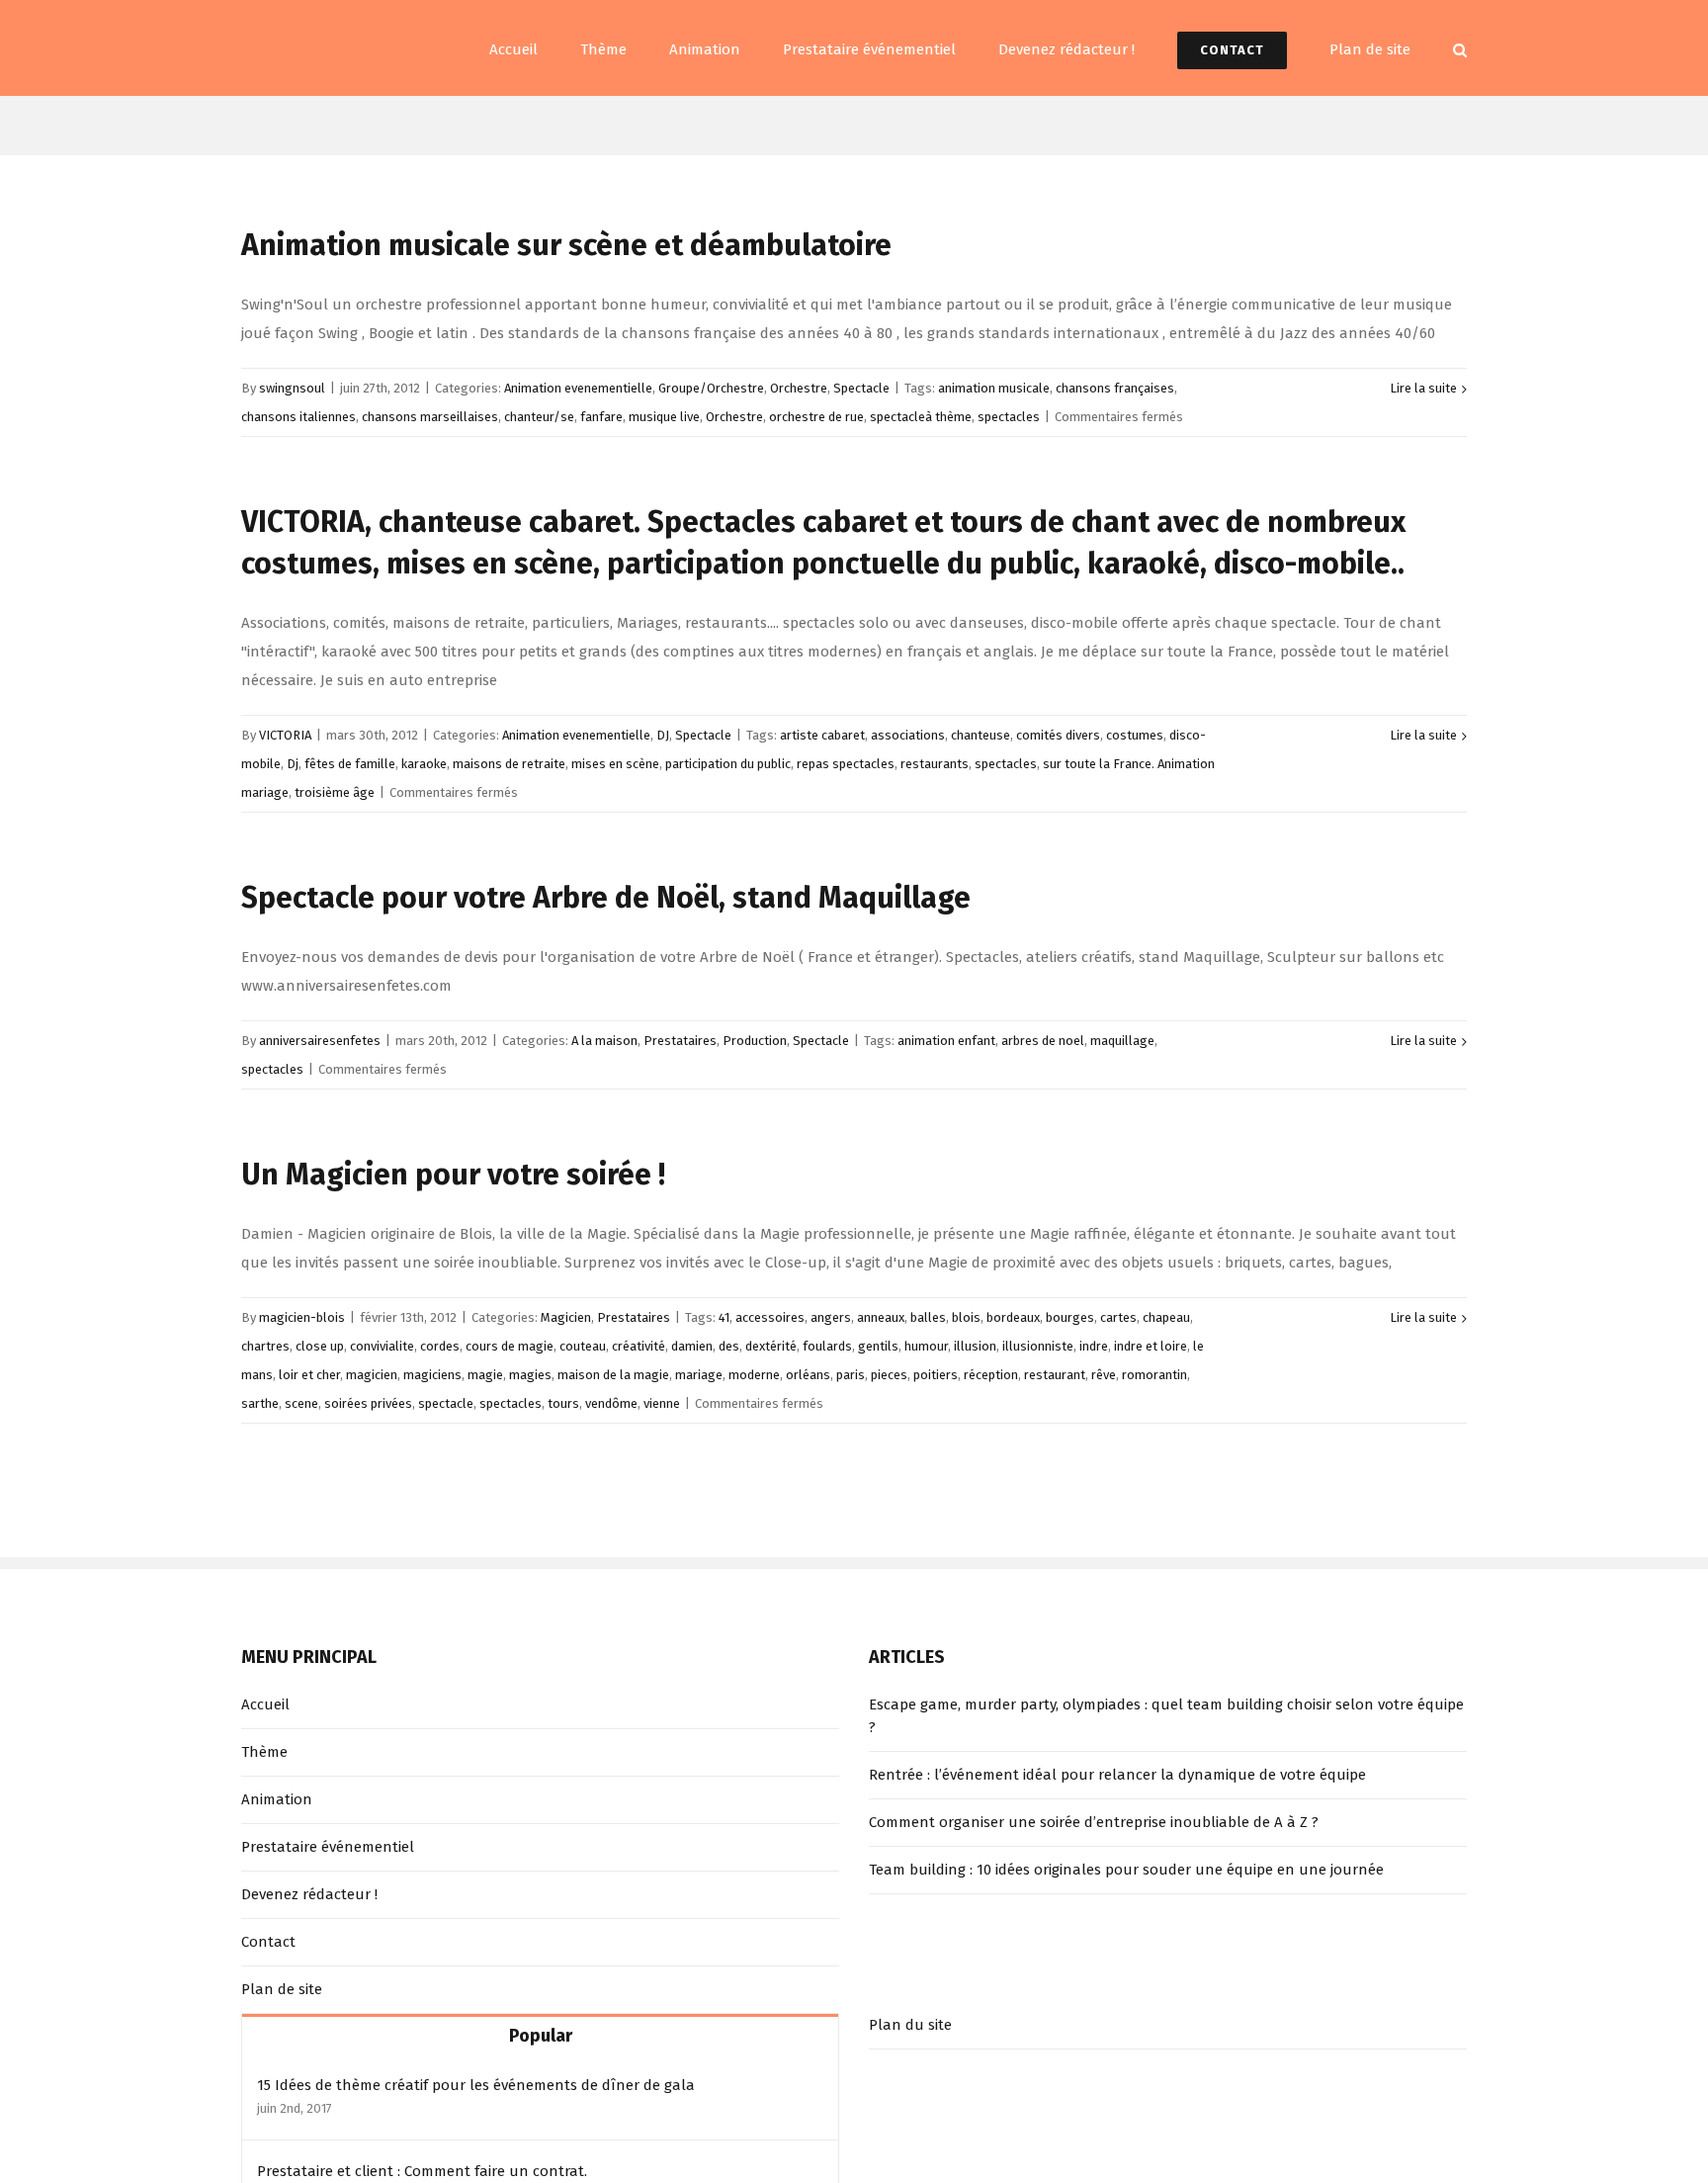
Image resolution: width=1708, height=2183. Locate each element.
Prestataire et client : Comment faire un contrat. (422, 2171)
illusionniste (1038, 1346)
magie (485, 1375)
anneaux (881, 1317)
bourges (1070, 1317)
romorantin (1154, 1375)
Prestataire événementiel (328, 1847)
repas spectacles (846, 764)
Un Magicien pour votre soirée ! (453, 1175)
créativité (639, 1346)
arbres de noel (1043, 1041)
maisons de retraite (509, 764)
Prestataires (680, 1041)
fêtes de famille (350, 764)
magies (530, 1375)
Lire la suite (1423, 388)
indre (1094, 1346)
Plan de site (282, 1989)
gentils (878, 1346)
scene (301, 1403)
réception (991, 1375)
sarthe (260, 1403)
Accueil (265, 1704)
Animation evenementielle (578, 388)
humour (926, 1346)
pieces (889, 1375)
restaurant (1055, 1375)
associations (908, 735)
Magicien (566, 1317)
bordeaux (1013, 1317)
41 (724, 1317)
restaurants (935, 764)
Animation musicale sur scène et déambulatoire (566, 245)
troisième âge (335, 792)
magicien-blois (302, 1317)
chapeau (1166, 1317)
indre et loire (1151, 1346)
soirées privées (368, 1403)
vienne (662, 1403)
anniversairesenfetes (320, 1041)
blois (966, 1317)
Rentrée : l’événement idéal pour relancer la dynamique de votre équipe (1117, 1775)
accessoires (770, 1317)
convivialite (382, 1346)
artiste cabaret (822, 735)
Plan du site (910, 2025)
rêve (1104, 1375)
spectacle (446, 1403)
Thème (264, 1752)
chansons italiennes (299, 417)
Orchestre (799, 388)
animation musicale (994, 388)
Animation (277, 1799)
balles (928, 1317)
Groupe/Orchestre (711, 388)
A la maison (604, 1041)
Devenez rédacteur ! (309, 1894)
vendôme (611, 1403)
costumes (1135, 735)
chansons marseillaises (430, 417)
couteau (583, 1346)
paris (851, 1375)
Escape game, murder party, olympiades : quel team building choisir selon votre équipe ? (1166, 1716)
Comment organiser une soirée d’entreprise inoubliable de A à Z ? (1094, 1822)
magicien (372, 1375)
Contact (268, 1942)
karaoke (424, 764)
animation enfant (946, 1041)
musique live (664, 417)
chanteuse (981, 735)
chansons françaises (1115, 388)
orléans (808, 1375)
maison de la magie (613, 1375)
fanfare (601, 417)
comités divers (1058, 735)
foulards (827, 1346)
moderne (754, 1375)
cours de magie (510, 1346)
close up (320, 1346)
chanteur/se (539, 417)
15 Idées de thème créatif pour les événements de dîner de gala (476, 2085)
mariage (699, 1375)
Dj (293, 764)
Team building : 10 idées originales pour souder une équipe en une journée (1126, 1870)
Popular (541, 2036)
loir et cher (309, 1375)
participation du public (728, 764)
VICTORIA (285, 735)
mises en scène (615, 764)
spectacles (1009, 417)
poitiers (936, 1375)
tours (563, 1403)
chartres (265, 1346)
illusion (975, 1346)
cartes (1118, 1317)
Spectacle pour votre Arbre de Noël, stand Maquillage (606, 898)
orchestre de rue (816, 417)
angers (831, 1317)
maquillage (1122, 1041)
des (729, 1346)
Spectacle (861, 388)
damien (692, 1346)
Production (755, 1041)
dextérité (771, 1346)
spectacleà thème (921, 417)
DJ (663, 735)
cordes (440, 1346)
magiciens (432, 1375)
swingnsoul (292, 388)
